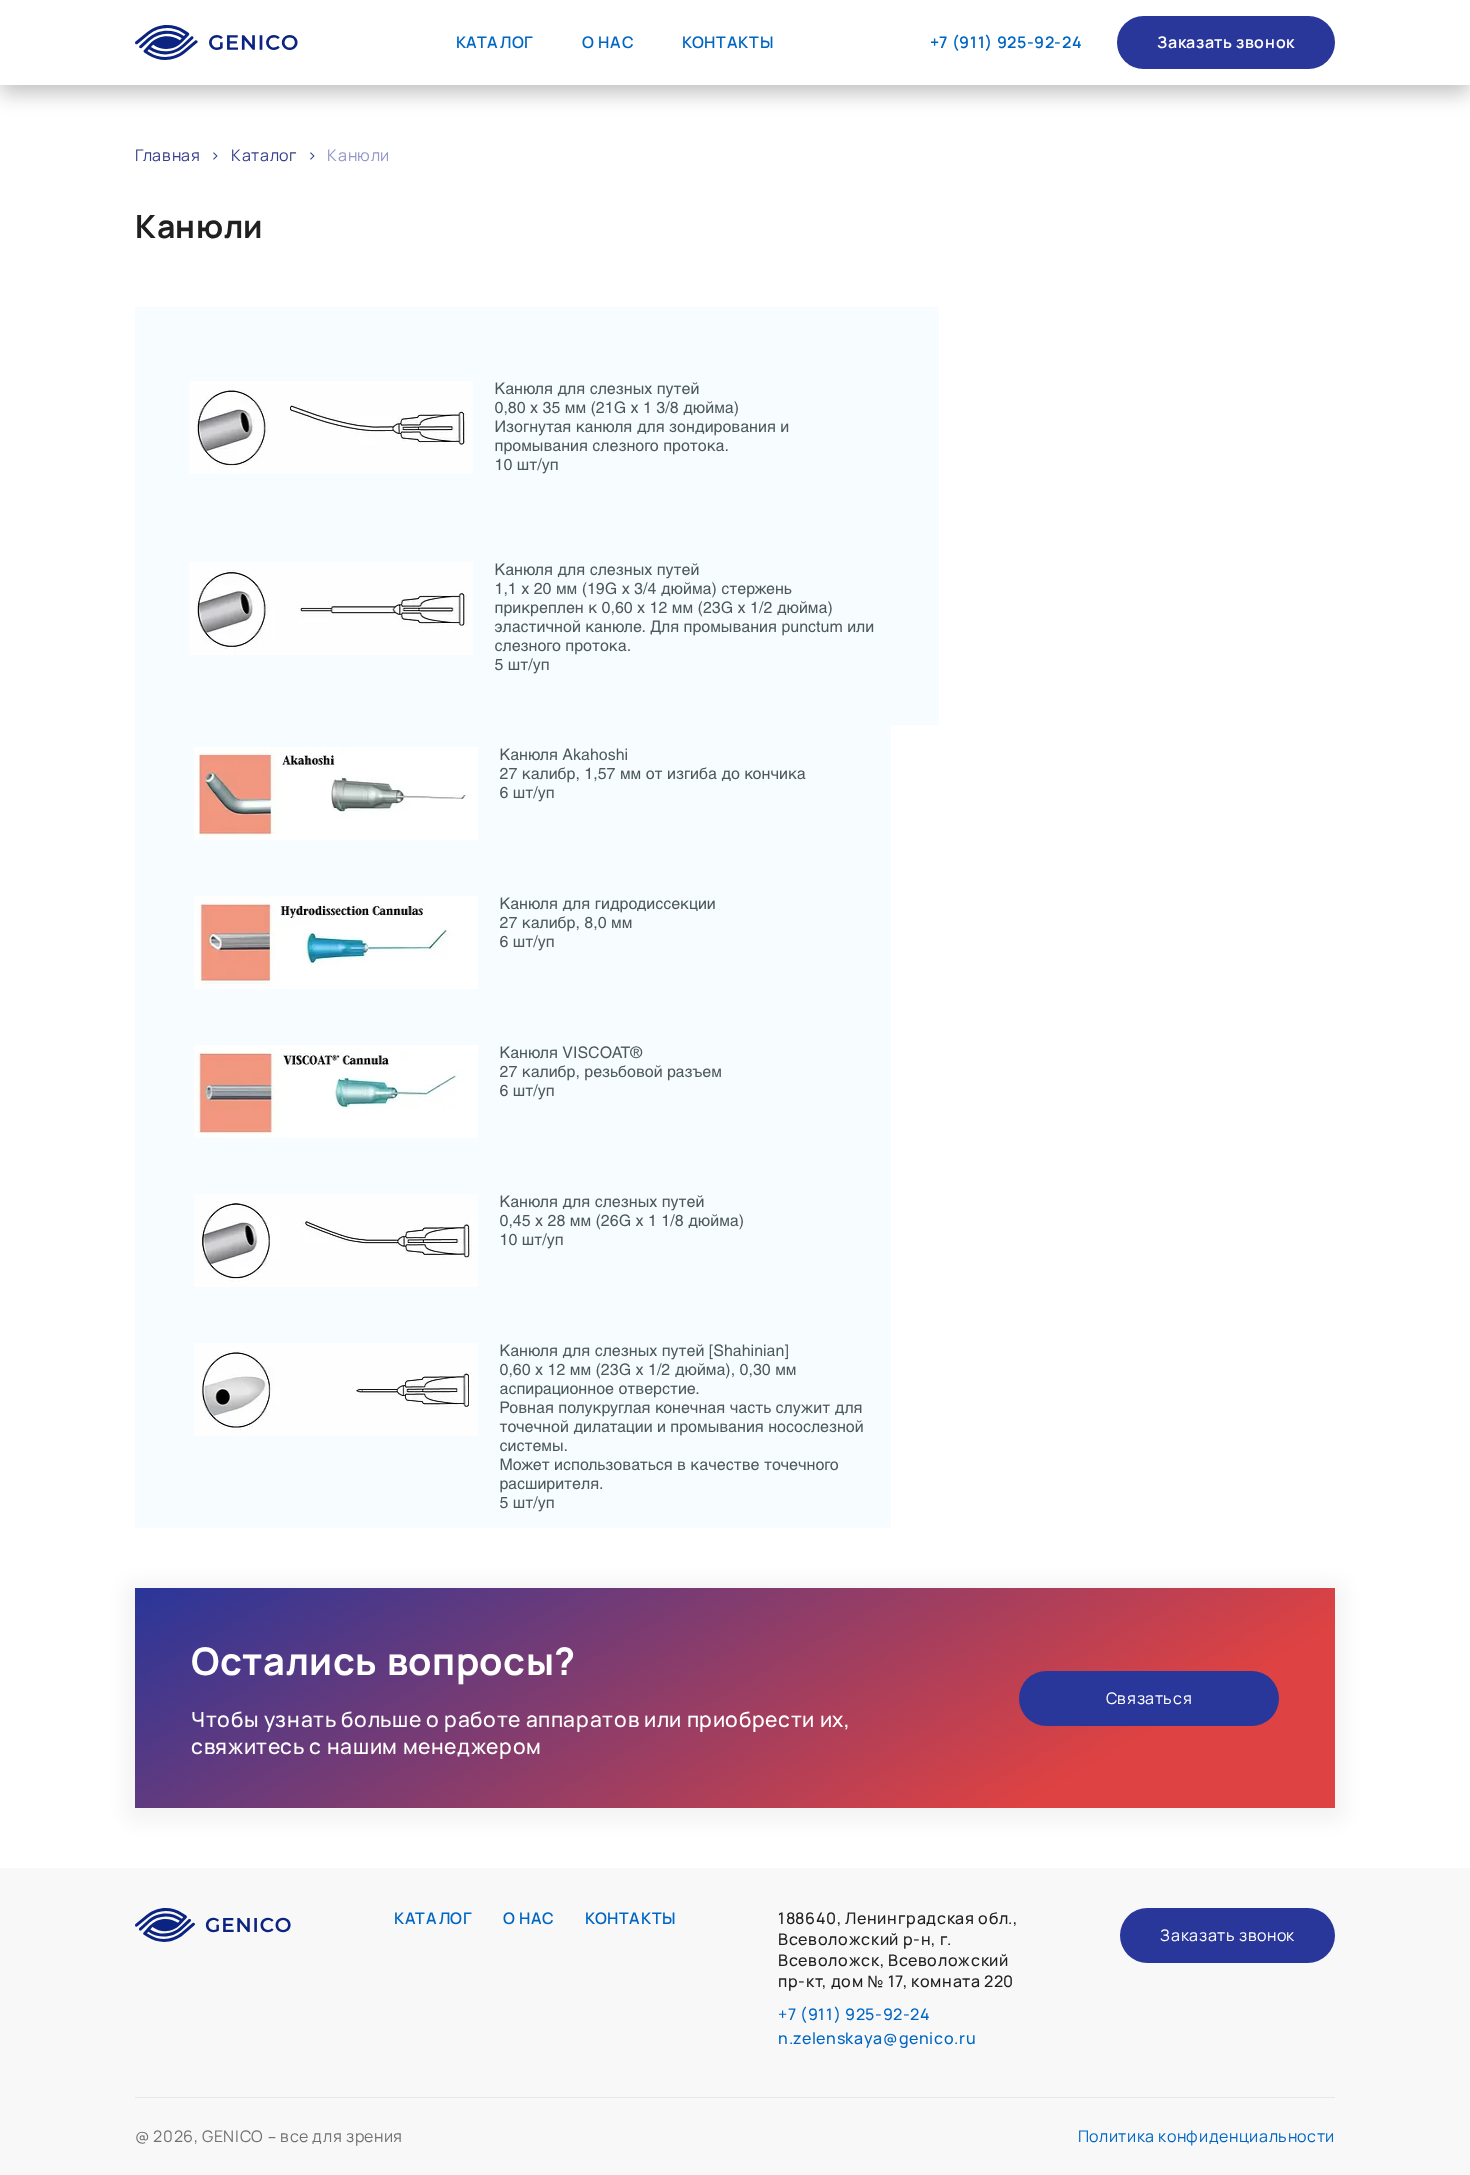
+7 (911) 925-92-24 (1006, 43)
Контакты (727, 42)
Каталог (495, 42)
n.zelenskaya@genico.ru (877, 2038)
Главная (167, 155)
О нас (608, 42)
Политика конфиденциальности (1206, 2136)
